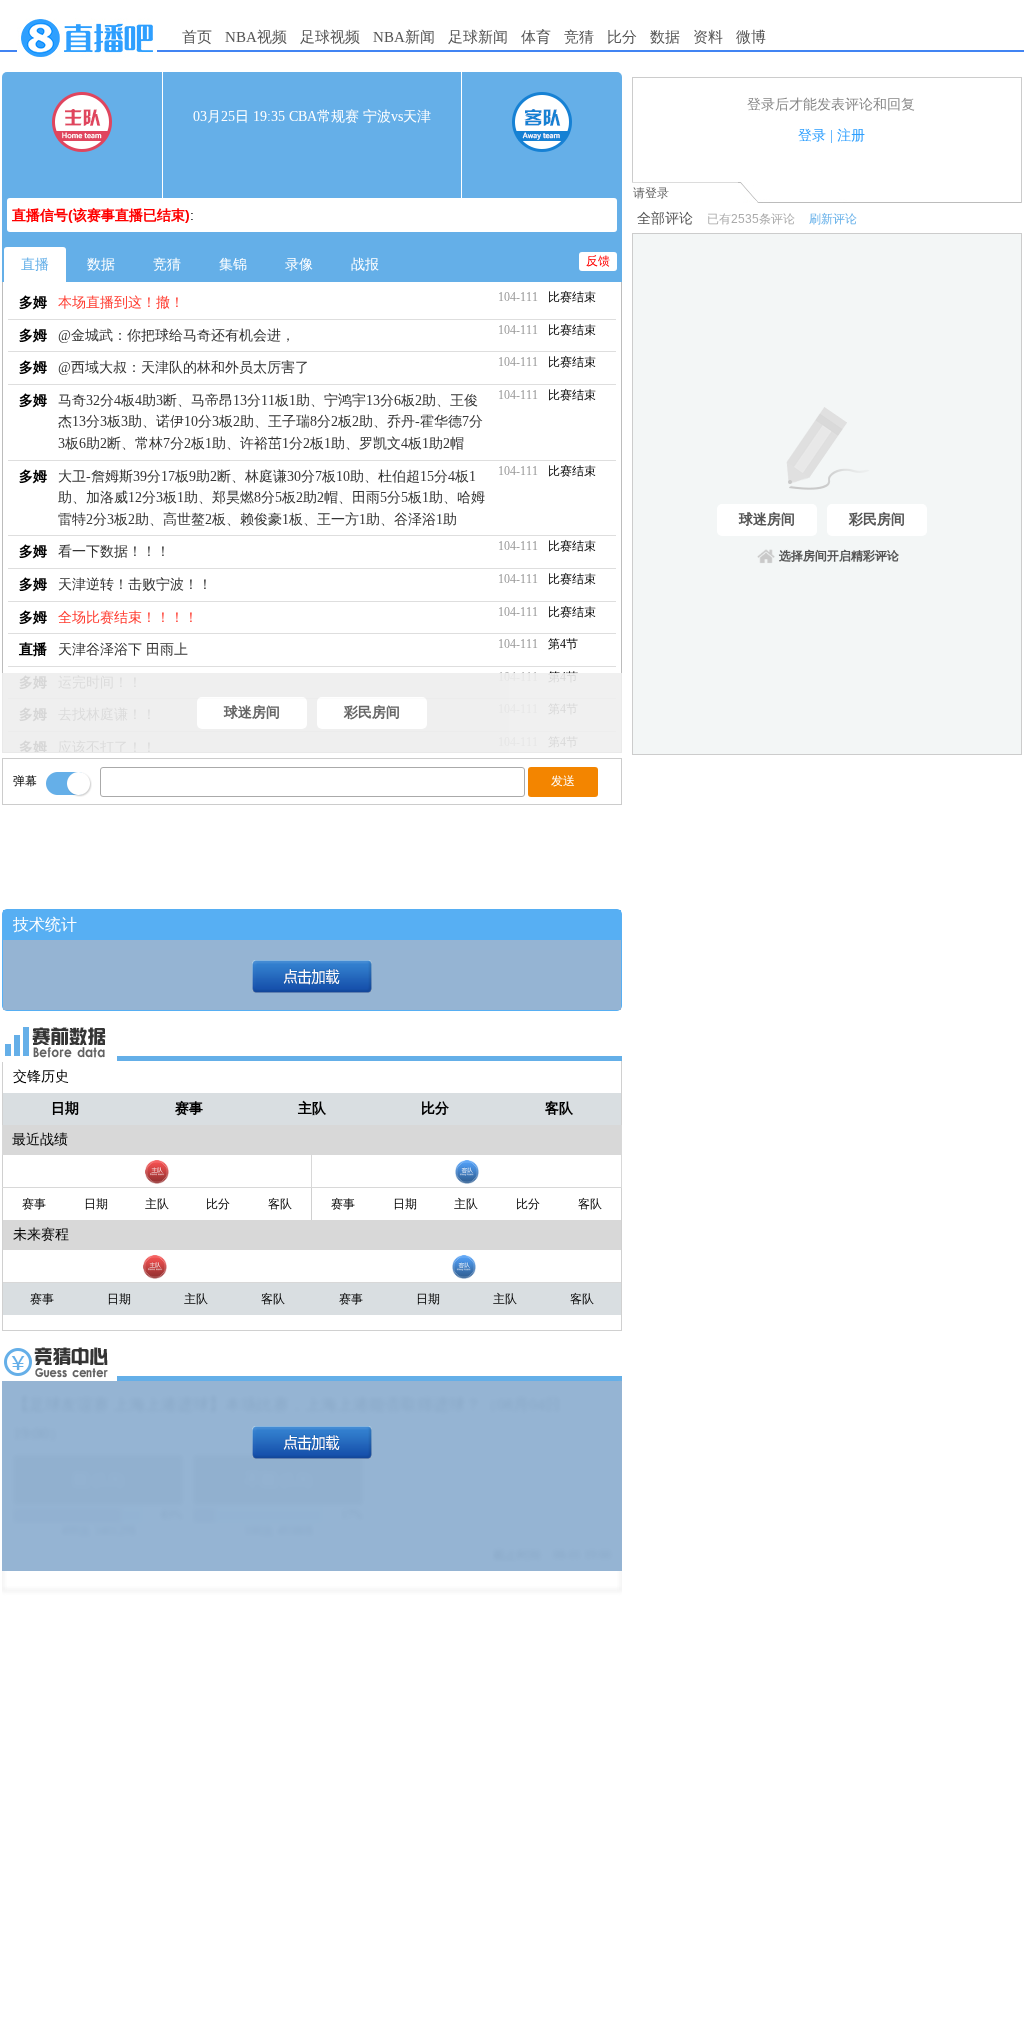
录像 (299, 264)
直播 (35, 264)
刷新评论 (833, 219)
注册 (851, 135)
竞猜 (579, 37)
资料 (708, 37)
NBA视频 (256, 37)
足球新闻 (478, 37)
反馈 (598, 261)
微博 (751, 37)
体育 (536, 37)
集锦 (233, 264)
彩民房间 (372, 712)
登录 (812, 135)
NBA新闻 (404, 37)
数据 (665, 37)
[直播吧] (87, 62)
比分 (622, 37)
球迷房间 (252, 712)
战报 (365, 264)
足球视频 (330, 37)
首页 (197, 37)
